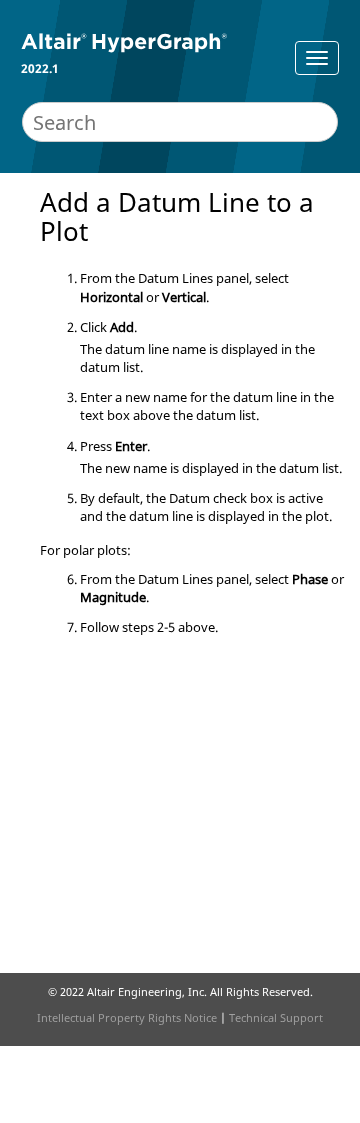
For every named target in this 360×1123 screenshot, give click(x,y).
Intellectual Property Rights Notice (127, 1017)
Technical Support (276, 1017)
